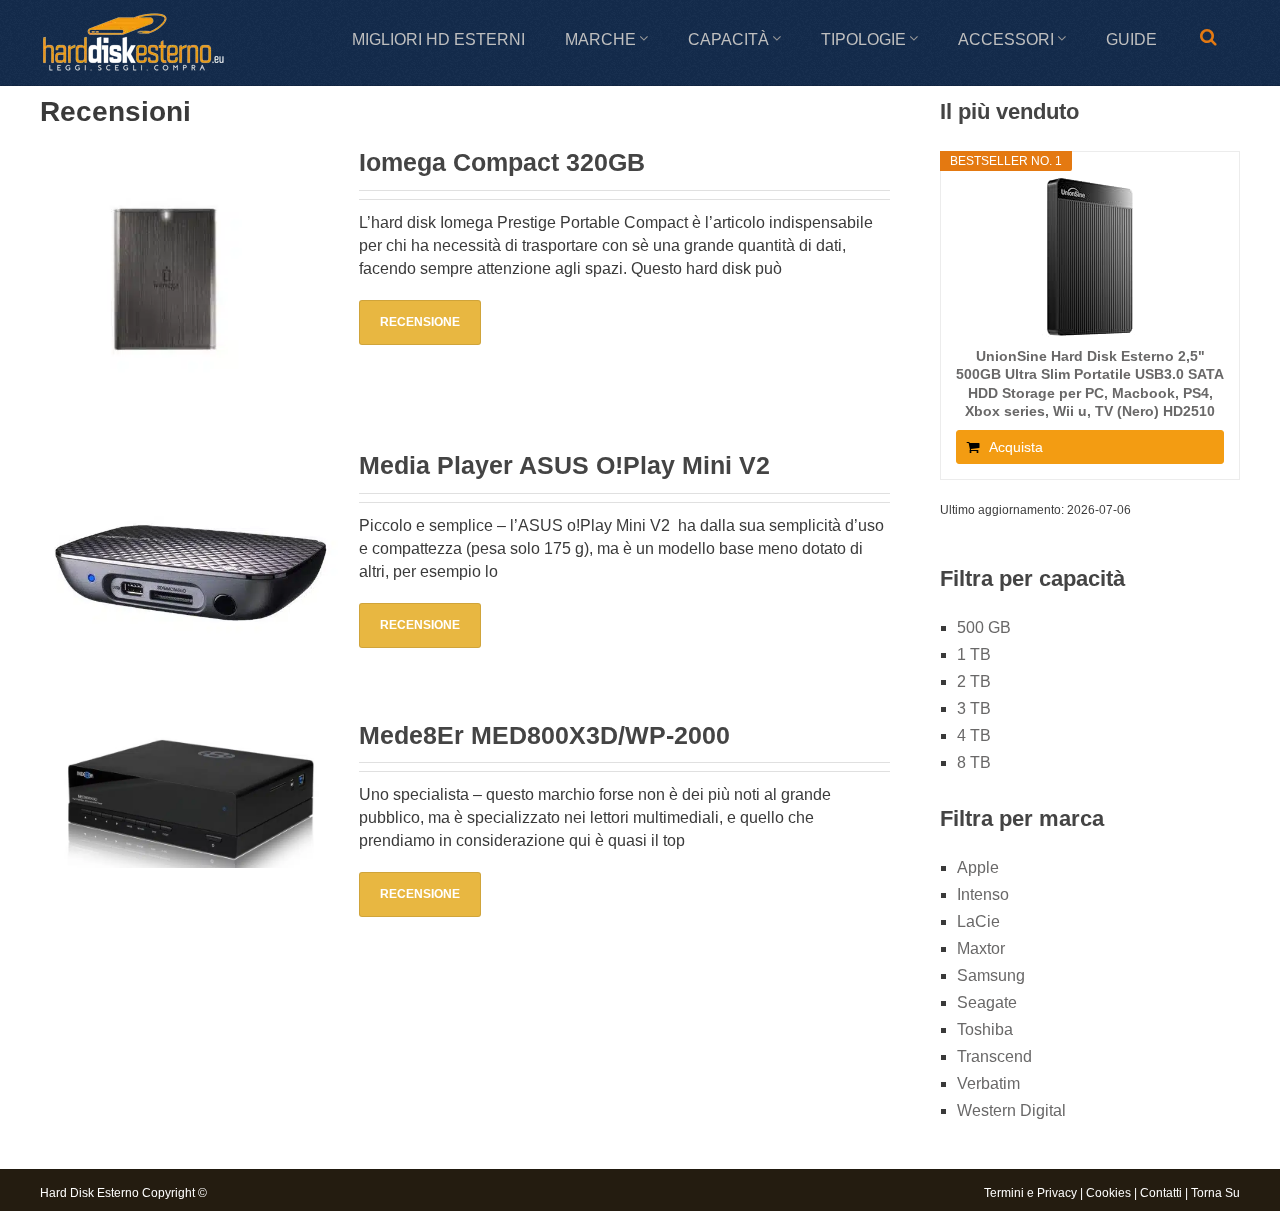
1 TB (974, 654)
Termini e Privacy (1030, 1193)
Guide (1131, 39)
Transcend (994, 1056)
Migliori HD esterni (438, 39)
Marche (600, 39)
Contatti (1161, 1193)
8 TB (974, 762)
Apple (978, 867)
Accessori (1006, 39)
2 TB (974, 681)
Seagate (987, 1002)
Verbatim (988, 1083)
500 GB (984, 627)
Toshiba (985, 1029)
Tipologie (863, 39)
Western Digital (1011, 1110)
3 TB (974, 708)
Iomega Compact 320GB (502, 162)
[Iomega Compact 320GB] (189, 280)
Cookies (1108, 1193)
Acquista (1016, 447)
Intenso (983, 894)
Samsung (991, 975)
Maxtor (981, 948)
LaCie (978, 921)
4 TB (974, 735)
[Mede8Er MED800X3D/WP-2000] (189, 798)
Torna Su (1215, 1193)
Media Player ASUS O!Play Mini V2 (564, 465)
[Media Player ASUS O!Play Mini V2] (189, 566)
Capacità (728, 39)
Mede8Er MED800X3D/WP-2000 (544, 735)
